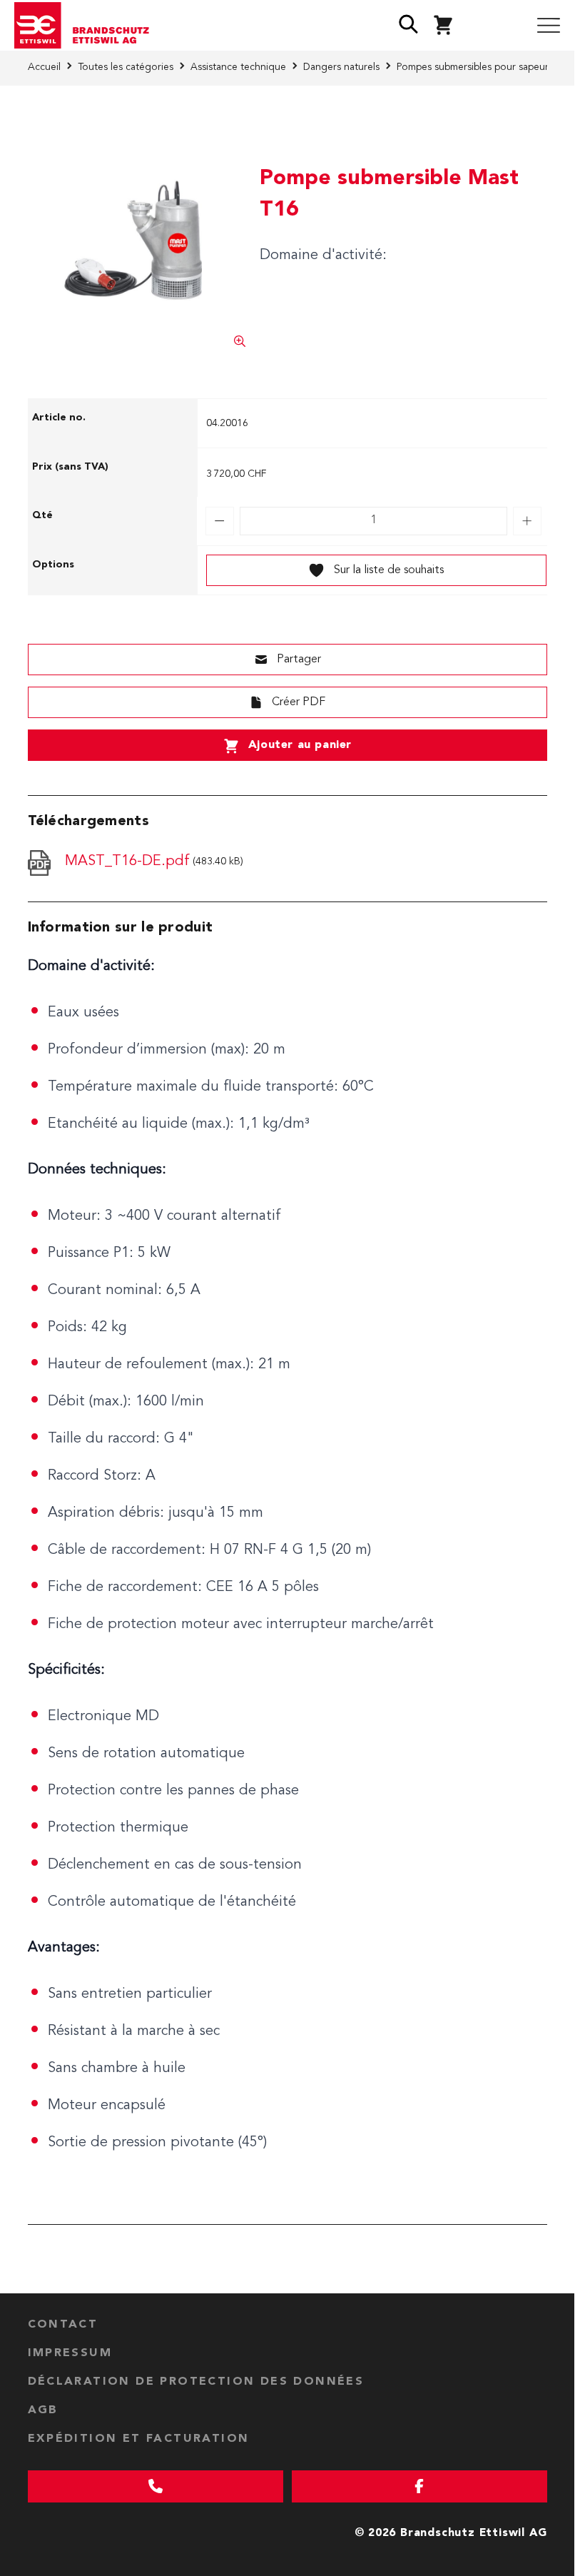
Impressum (70, 2353)
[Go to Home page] (87, 26)
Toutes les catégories (126, 67)
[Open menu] (549, 26)
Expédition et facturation (139, 2439)
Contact (63, 2325)
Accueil (44, 67)
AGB (43, 2410)
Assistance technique (238, 67)
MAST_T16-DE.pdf (127, 862)
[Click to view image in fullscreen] (137, 238)
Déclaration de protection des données (196, 2382)
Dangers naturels (341, 67)
